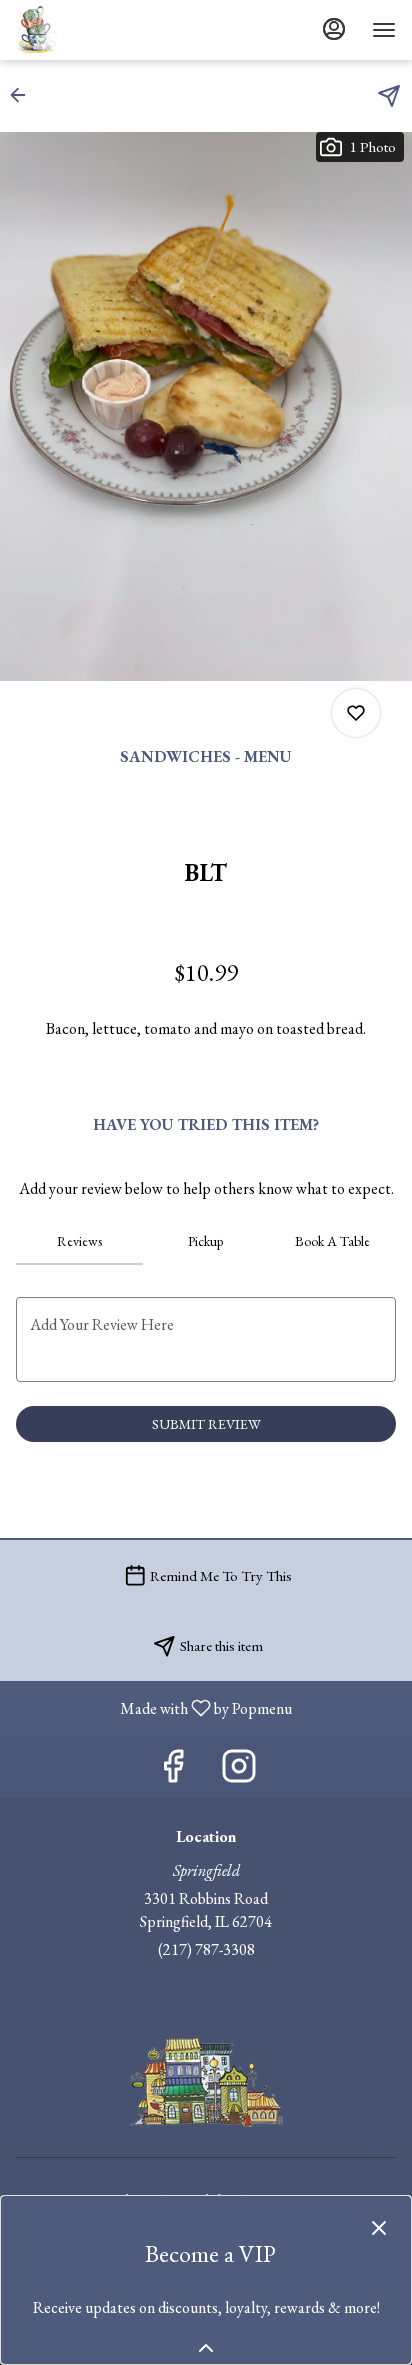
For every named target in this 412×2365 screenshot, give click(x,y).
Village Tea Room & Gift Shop (206, 2082)
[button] (24, 95)
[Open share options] (389, 96)
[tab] (79, 1241)
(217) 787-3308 (206, 1949)
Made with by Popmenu (153, 1707)
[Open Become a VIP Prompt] (206, 2348)
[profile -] (334, 29)
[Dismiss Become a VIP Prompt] (379, 2228)
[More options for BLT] (356, 713)
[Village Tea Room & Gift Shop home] (106, 30)
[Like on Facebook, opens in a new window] (173, 1771)
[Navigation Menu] (384, 30)
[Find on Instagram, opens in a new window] (239, 1771)
